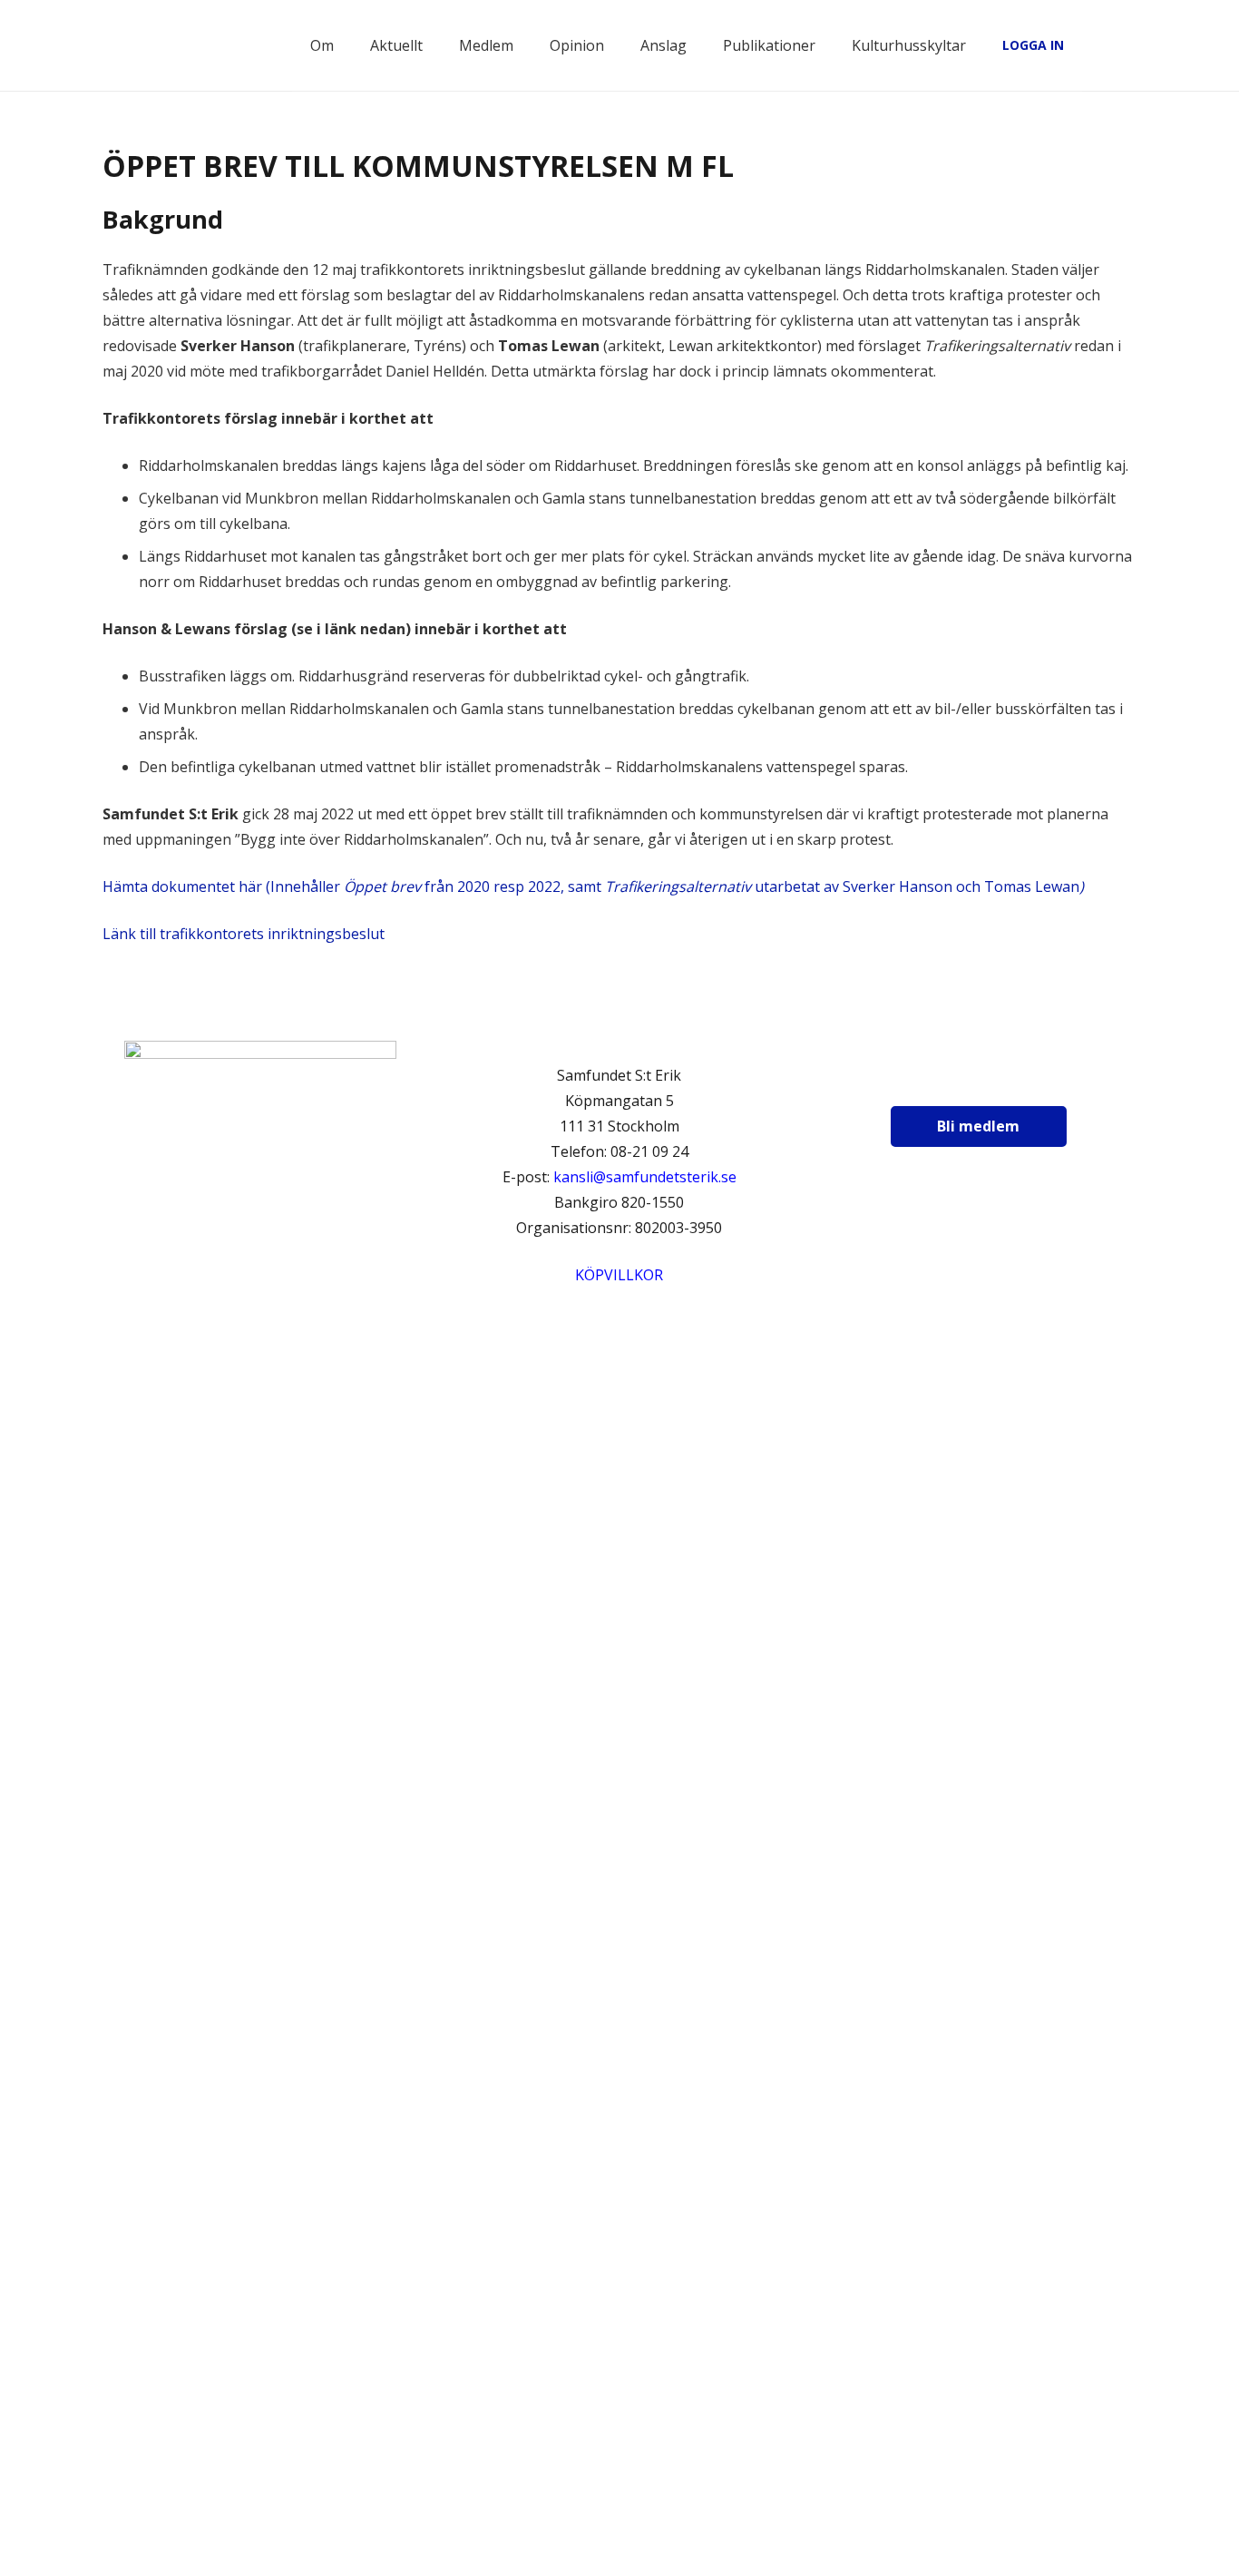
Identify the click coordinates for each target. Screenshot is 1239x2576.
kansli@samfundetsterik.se (645, 1177)
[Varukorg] (1087, 45)
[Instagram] (971, 1081)
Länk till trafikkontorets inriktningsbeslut (244, 934)
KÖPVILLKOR (619, 1275)
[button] (1127, 45)
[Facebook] (926, 1081)
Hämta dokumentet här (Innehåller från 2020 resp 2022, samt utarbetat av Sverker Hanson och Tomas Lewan (593, 886)
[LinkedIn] (1017, 1081)
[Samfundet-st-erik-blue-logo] (201, 45)
